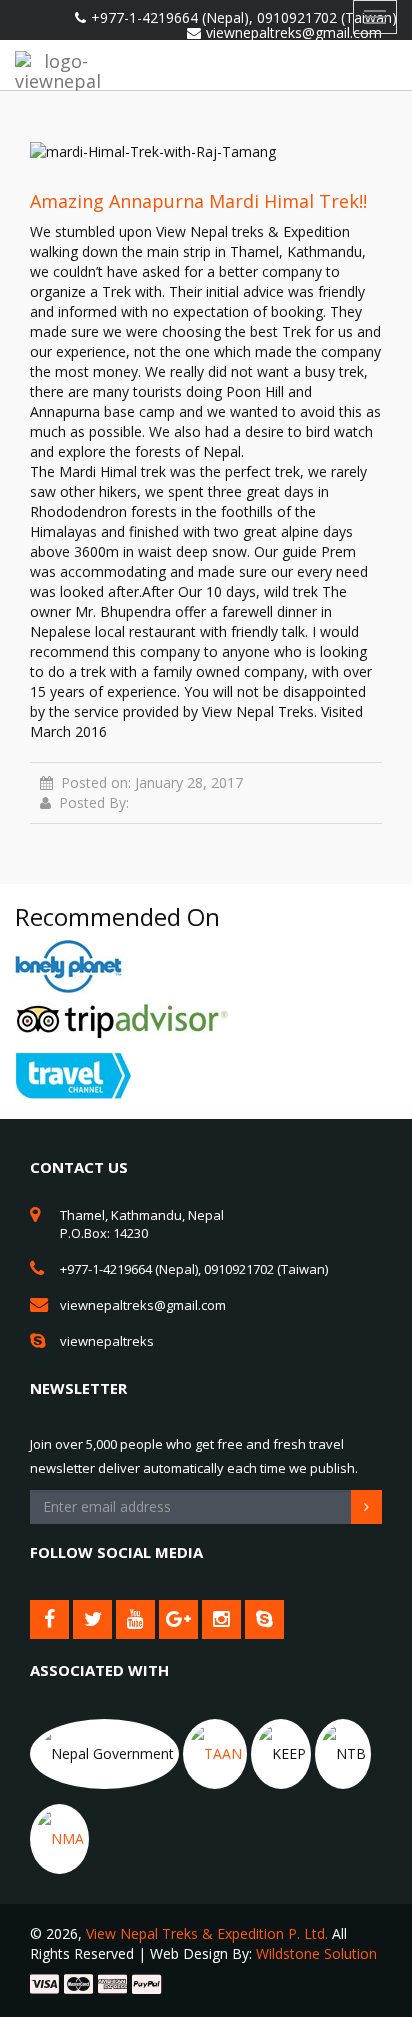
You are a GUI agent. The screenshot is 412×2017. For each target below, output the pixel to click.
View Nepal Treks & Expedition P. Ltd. (207, 1933)
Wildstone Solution (316, 1953)
